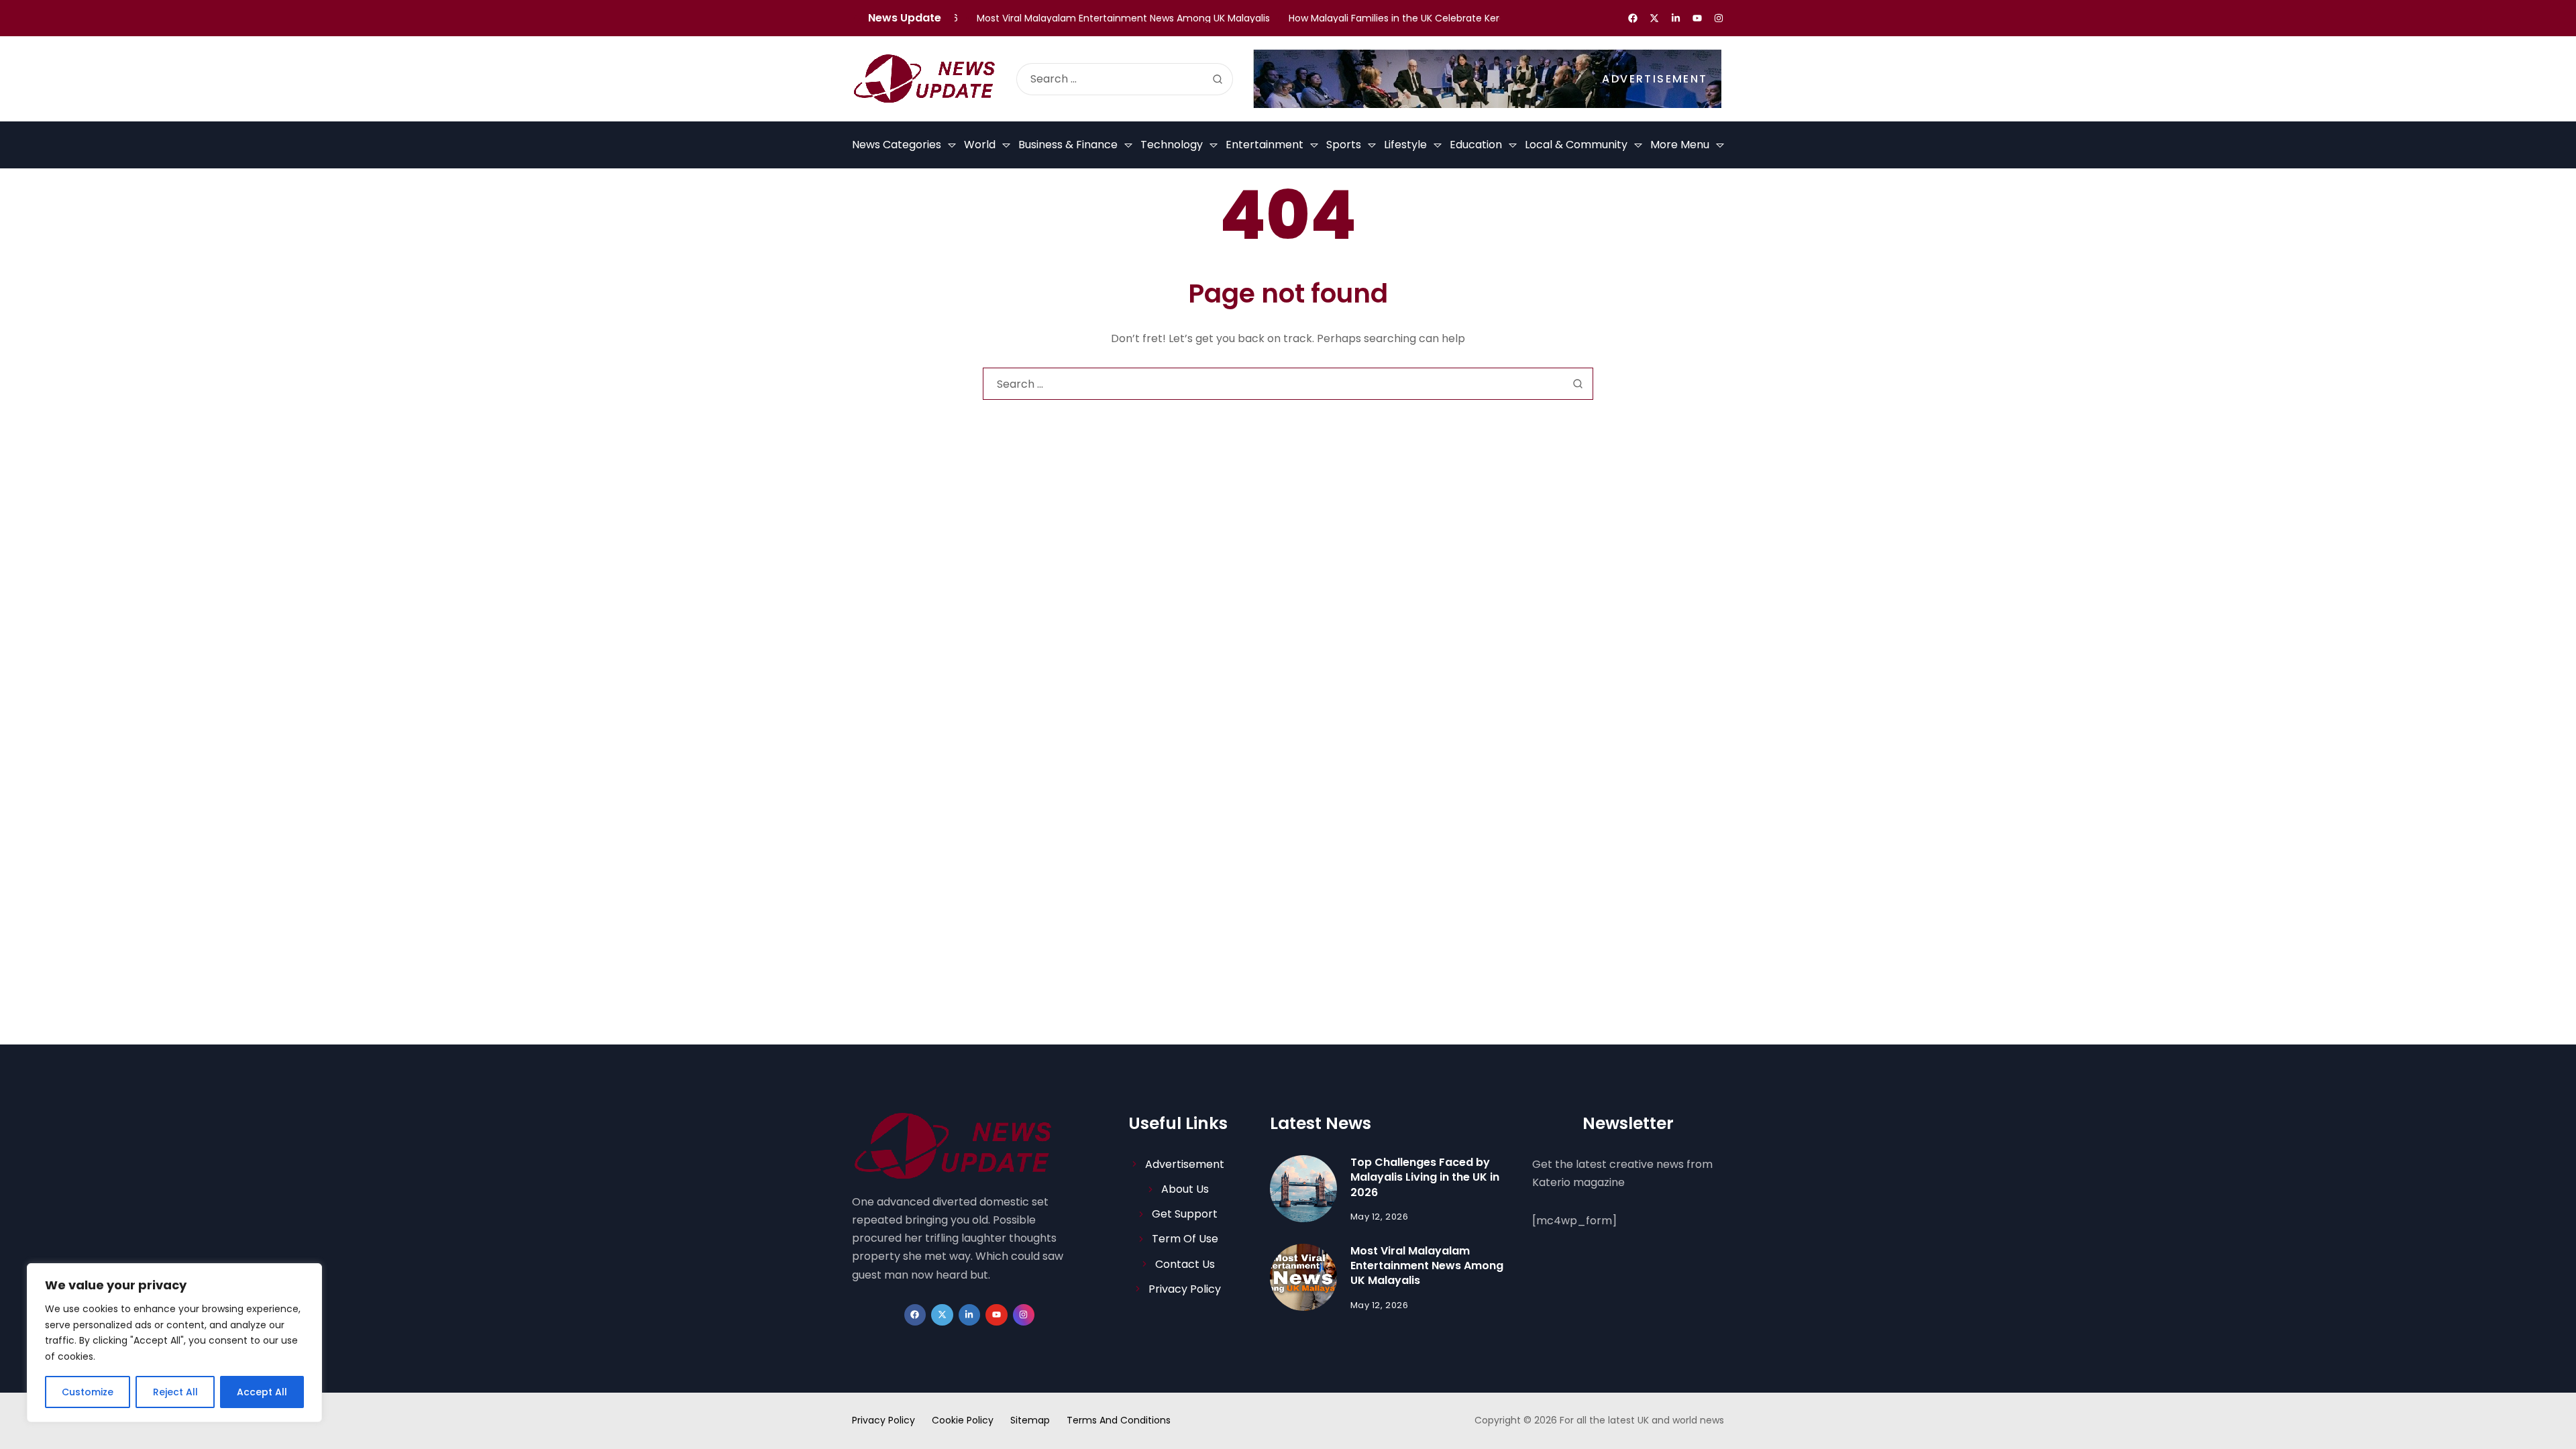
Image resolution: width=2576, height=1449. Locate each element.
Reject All (175, 1392)
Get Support (1185, 1214)
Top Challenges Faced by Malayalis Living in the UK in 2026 (1425, 1177)
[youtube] (1697, 18)
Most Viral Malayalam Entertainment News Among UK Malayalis (1427, 1266)
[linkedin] (1676, 18)
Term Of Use (1185, 1239)
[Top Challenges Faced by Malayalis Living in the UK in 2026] (1303, 1189)
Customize (88, 1392)
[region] (174, 1343)
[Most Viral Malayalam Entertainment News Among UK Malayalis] (1303, 1277)
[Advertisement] (1487, 79)
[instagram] (1719, 18)
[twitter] (1654, 18)
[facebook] (1633, 18)
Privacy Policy (1185, 1289)
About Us (1185, 1189)
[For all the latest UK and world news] (924, 78)
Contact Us (1185, 1264)
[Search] (1218, 79)
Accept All (262, 1392)
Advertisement (1185, 1164)
